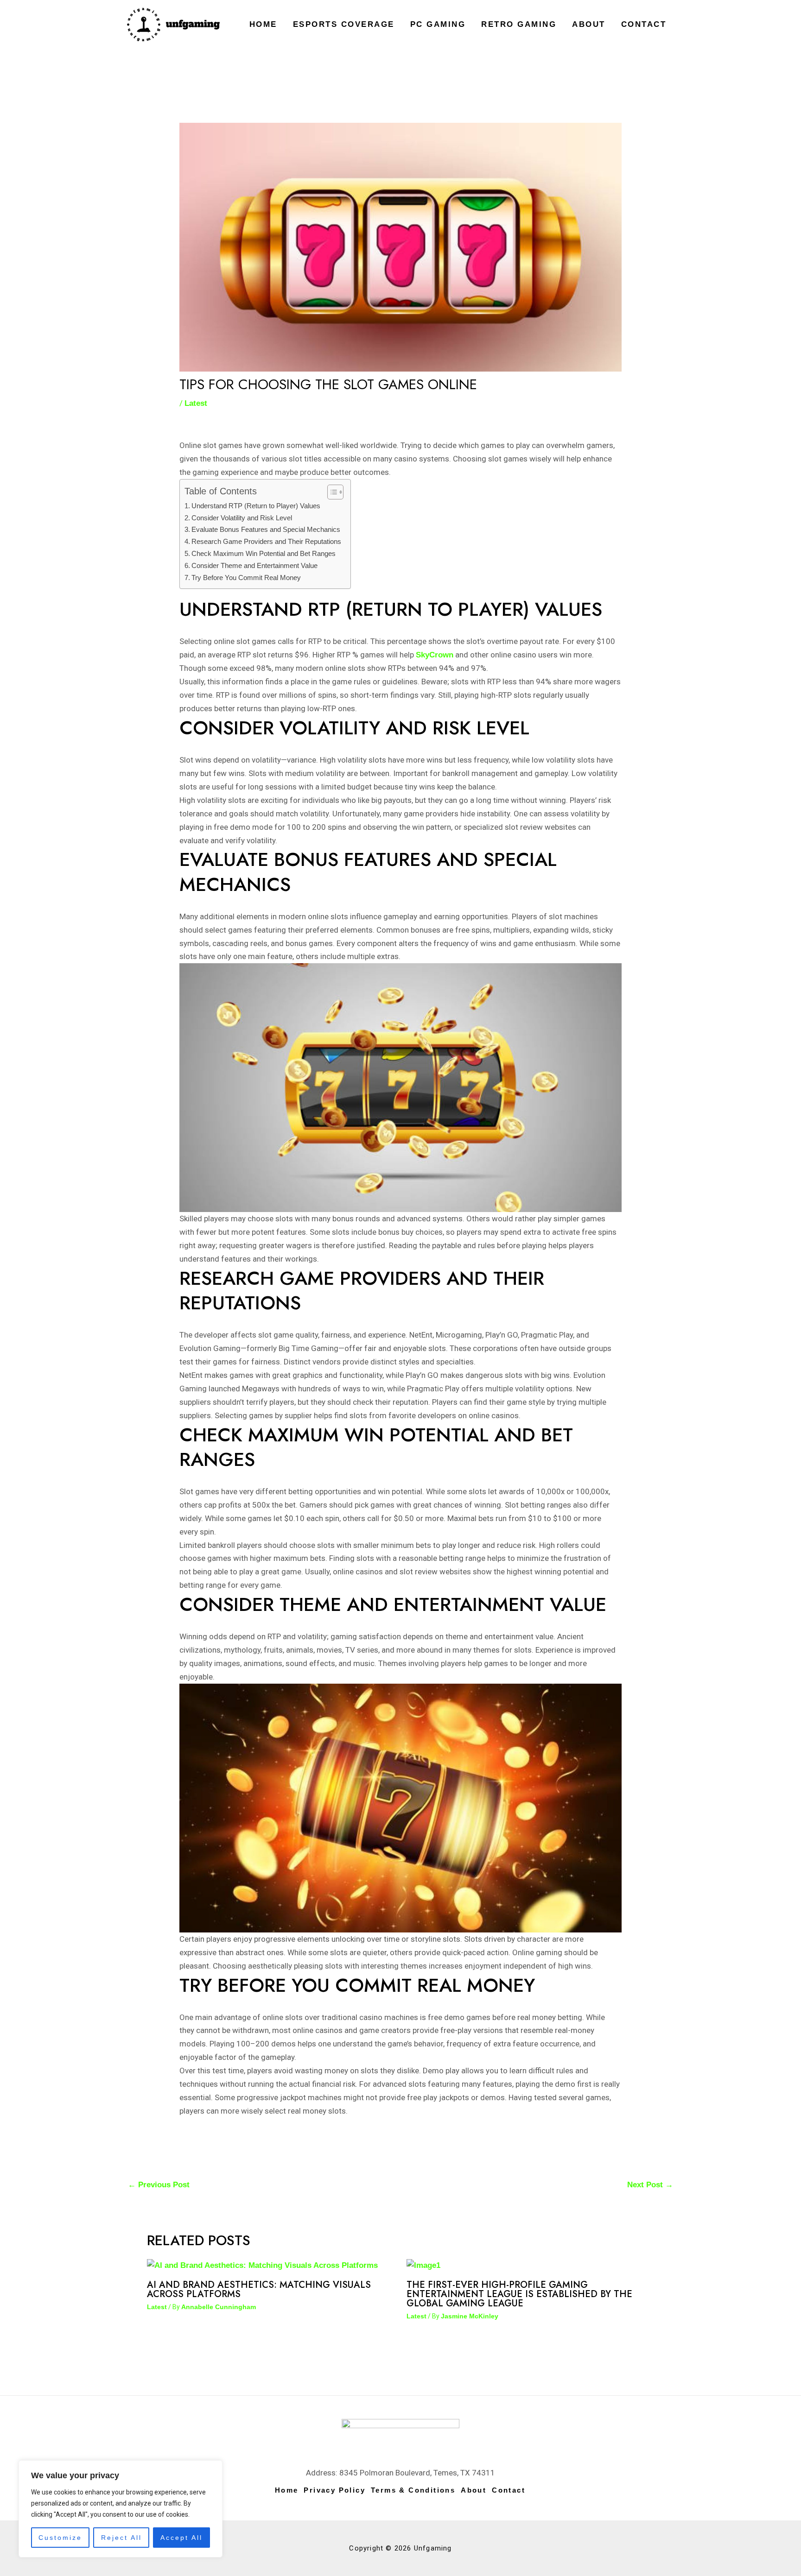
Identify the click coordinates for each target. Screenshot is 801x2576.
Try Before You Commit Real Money (246, 578)
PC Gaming (438, 24)
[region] (121, 2509)
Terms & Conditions (413, 2490)
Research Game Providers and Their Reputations (266, 541)
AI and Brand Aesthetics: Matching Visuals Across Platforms (259, 2289)
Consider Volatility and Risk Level (242, 518)
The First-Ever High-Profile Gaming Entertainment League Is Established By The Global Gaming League (519, 2294)
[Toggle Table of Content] (331, 492)
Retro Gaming (519, 24)
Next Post (650, 2185)
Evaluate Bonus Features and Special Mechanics (266, 529)
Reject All (121, 2538)
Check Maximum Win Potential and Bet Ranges (264, 553)
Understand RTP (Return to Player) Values (256, 506)
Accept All (181, 2538)
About (589, 24)
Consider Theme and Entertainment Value (254, 565)
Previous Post (159, 2185)
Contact (644, 24)
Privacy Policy (334, 2490)
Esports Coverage (344, 24)
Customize (60, 2538)
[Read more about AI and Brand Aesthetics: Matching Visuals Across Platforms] (262, 2265)
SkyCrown (435, 655)
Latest (196, 403)
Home (263, 24)
